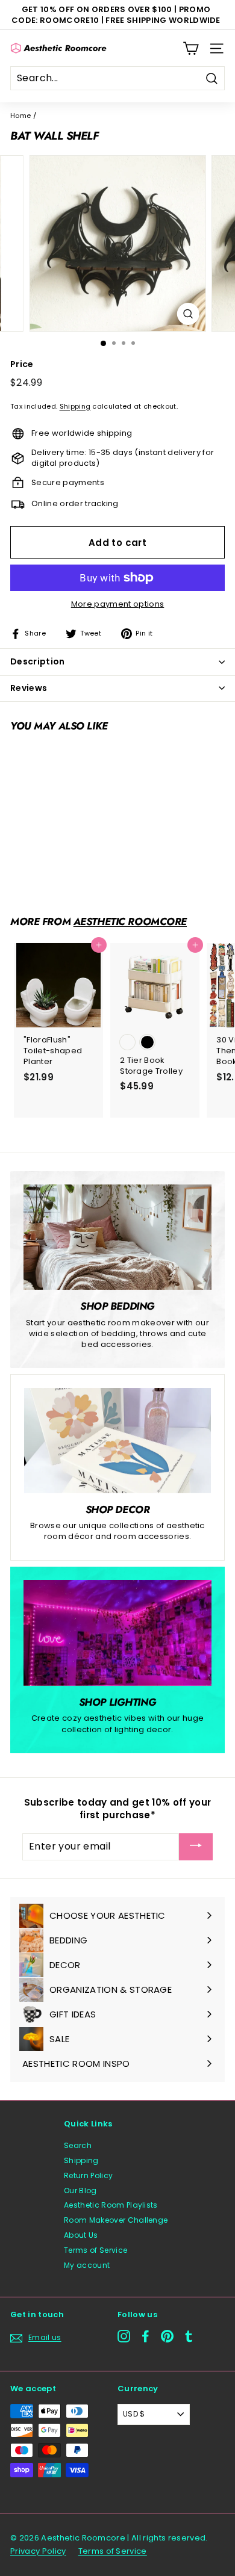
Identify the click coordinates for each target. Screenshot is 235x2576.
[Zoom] (188, 314)
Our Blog (80, 2191)
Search (78, 2145)
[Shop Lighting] (117, 1633)
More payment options (118, 604)
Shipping (75, 406)
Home (20, 116)
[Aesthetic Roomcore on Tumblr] (189, 2336)
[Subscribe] (196, 1847)
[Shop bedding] (117, 1237)
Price (22, 364)
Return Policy (88, 2175)
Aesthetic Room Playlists (111, 2205)
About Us (81, 2235)
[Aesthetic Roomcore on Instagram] (124, 2336)
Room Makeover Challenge (116, 2220)
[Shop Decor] (117, 1440)
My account (87, 2265)
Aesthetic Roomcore (130, 921)
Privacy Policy (38, 2551)
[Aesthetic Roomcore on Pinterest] (167, 2336)
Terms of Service (96, 2250)
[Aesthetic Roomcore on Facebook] (146, 2336)
